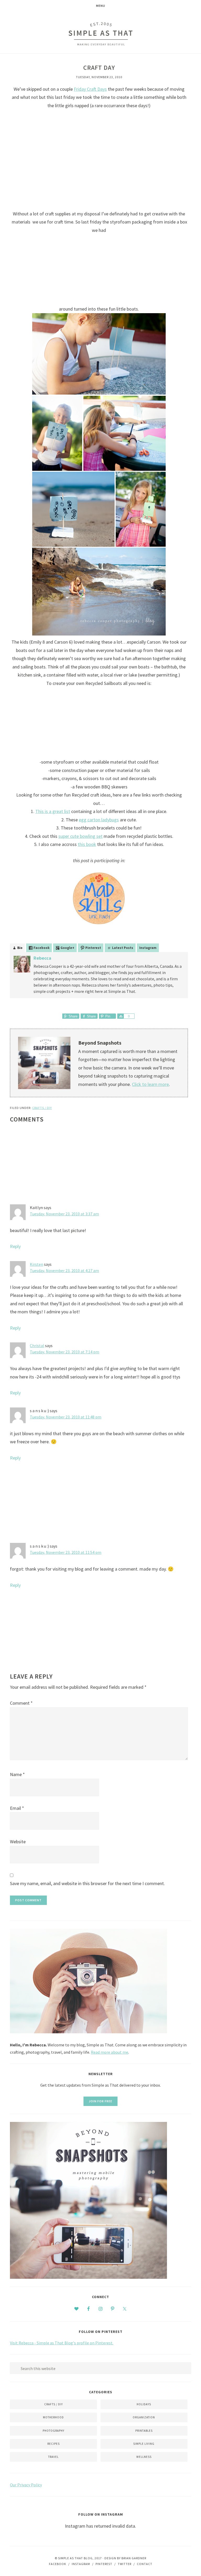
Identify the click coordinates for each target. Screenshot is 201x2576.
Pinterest (104, 2564)
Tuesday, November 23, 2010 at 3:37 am (64, 1214)
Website (18, 1842)
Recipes (54, 2444)
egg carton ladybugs (99, 820)
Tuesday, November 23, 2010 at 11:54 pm (66, 1552)
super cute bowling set (80, 836)
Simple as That (100, 34)
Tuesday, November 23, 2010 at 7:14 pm (65, 1352)
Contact (145, 2564)
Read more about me (110, 2052)
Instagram (148, 948)
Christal (37, 1346)
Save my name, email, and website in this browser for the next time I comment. (87, 1883)
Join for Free (100, 2101)
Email (17, 1808)
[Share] (120, 1016)
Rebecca (42, 958)
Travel (53, 2457)
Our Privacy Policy (26, 2485)
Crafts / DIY (42, 1108)
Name (17, 1774)
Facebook (58, 2564)
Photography (54, 2431)
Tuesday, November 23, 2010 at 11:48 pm (66, 1417)
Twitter (125, 2564)
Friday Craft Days (90, 89)
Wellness (144, 2457)
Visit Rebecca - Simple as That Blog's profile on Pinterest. (62, 2343)
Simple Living (144, 2444)
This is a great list (53, 811)
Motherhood (53, 2417)
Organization (144, 2417)
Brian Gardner (134, 2558)
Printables (144, 2431)
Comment (21, 1703)
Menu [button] (101, 6)
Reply (15, 1246)
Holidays (144, 2404)
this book (87, 844)
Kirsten (37, 1264)
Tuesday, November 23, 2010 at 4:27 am (64, 1270)
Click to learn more (150, 1084)
